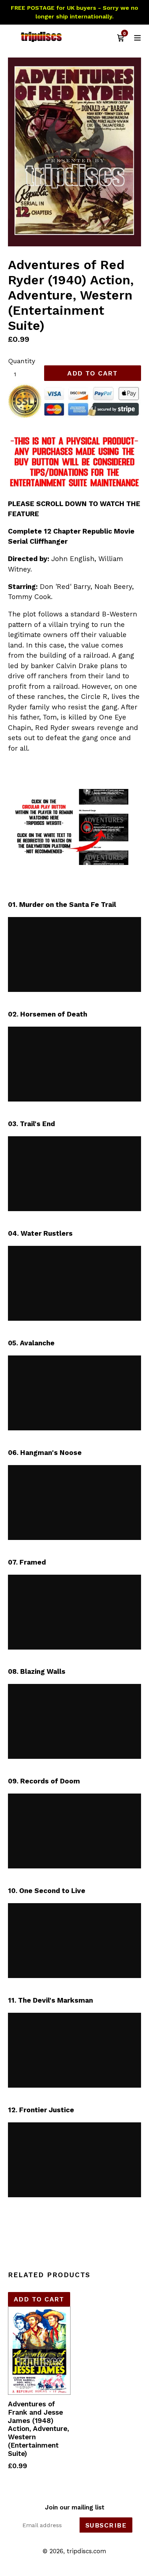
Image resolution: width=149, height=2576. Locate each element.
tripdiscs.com (87, 2551)
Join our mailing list (75, 2507)
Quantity (22, 361)
